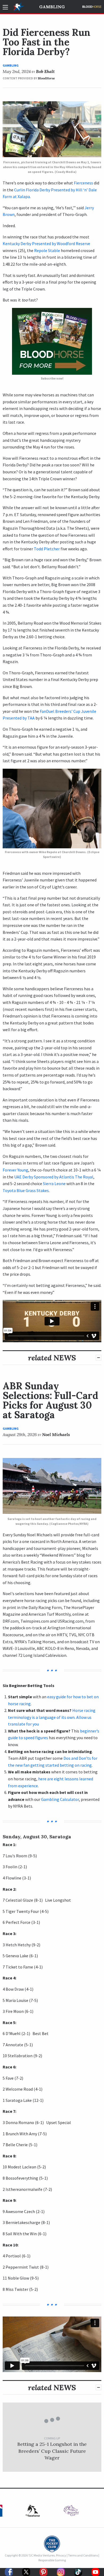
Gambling (52, 7)
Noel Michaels (56, 1434)
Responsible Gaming (52, 2560)
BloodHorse (46, 78)
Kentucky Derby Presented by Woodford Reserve (46, 243)
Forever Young (15, 1170)
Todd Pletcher (47, 549)
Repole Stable (47, 250)
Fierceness (83, 183)
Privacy (61, 2555)
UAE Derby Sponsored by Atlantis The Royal (54, 1177)
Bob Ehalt (45, 71)
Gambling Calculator (60, 1799)
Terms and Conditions (83, 2555)
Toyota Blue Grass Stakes (26, 1190)
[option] (33, 2512)
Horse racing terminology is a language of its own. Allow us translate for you (52, 1717)
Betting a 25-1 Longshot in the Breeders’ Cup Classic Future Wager (52, 2451)
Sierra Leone (54, 1183)
